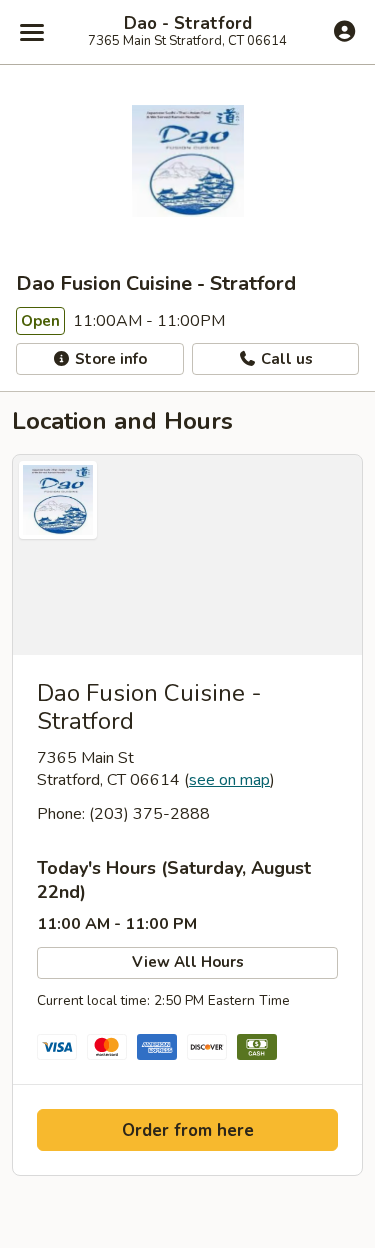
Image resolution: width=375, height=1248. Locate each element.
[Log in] (344, 31)
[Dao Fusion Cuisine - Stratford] (187, 555)
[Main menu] (32, 32)
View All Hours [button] (188, 962)
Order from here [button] (188, 1130)
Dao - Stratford (188, 24)
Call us (285, 359)
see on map (229, 780)
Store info (109, 359)
